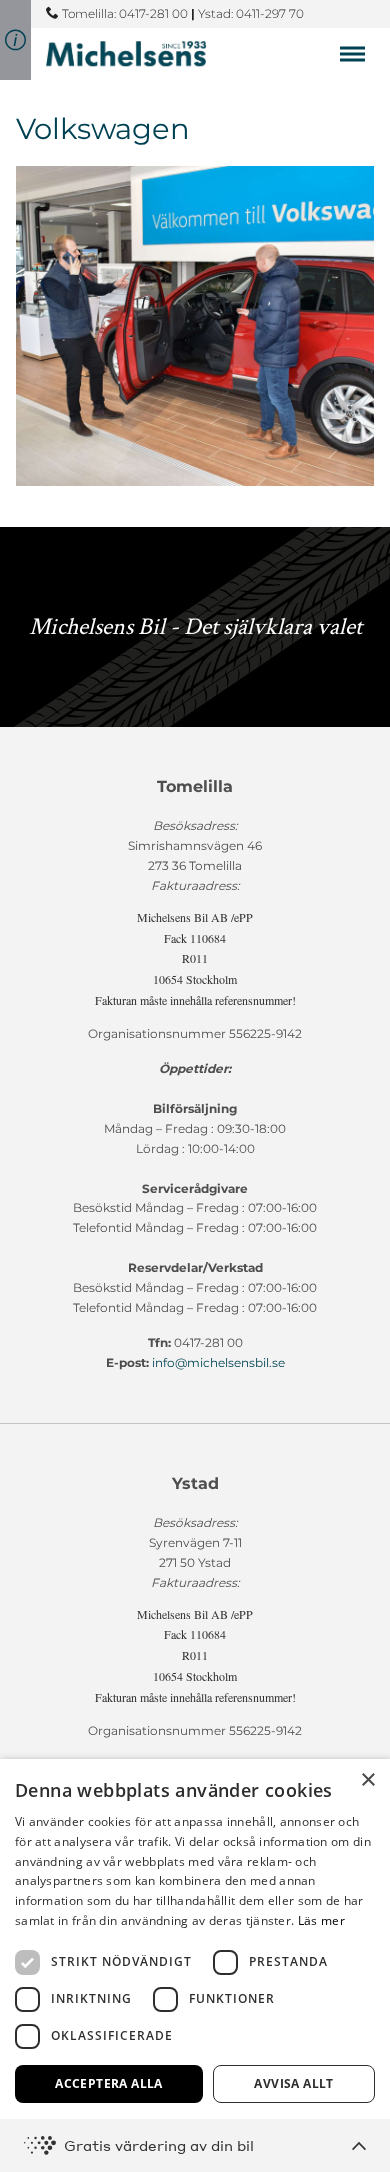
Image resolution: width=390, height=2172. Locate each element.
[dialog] (195, 1965)
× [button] (367, 1780)
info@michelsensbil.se (218, 1362)
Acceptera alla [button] (109, 2083)
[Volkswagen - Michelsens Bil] (126, 53)
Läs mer (321, 1920)
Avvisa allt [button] (293, 2083)
